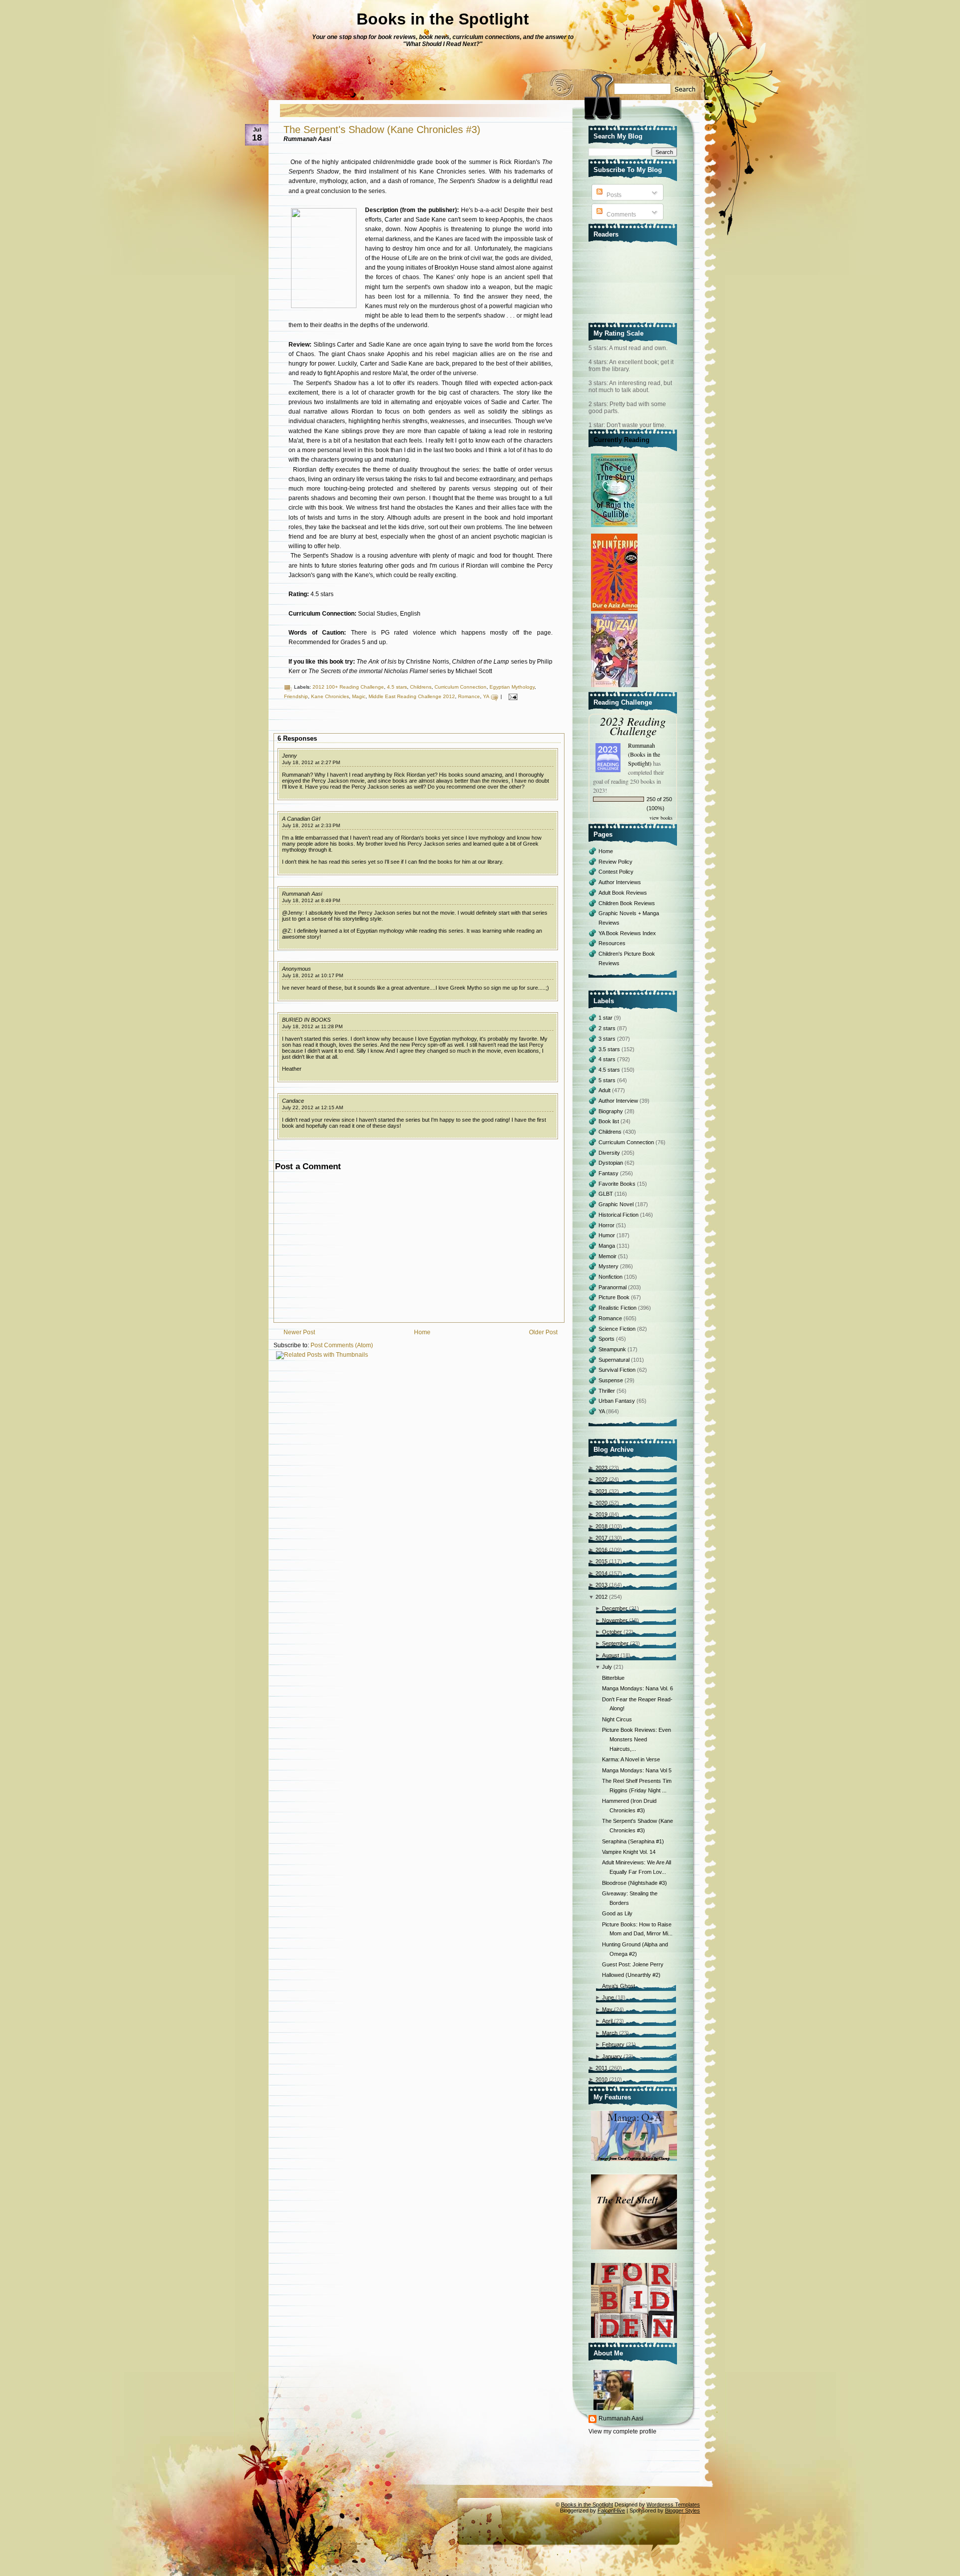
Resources (612, 943)
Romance (469, 696)
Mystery (609, 1266)
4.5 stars (397, 687)
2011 (601, 2068)
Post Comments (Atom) (342, 1345)
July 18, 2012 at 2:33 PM (311, 825)
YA (486, 696)
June (608, 1997)
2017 (601, 1538)
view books (661, 818)
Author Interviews (620, 882)
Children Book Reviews (627, 903)
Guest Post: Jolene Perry (633, 1964)
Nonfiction (611, 1277)
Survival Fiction (618, 1370)
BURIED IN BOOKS (306, 1020)
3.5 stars (610, 1049)
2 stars (608, 1028)
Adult (605, 1090)
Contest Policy (616, 872)
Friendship (296, 696)
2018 (601, 1526)
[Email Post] (512, 696)
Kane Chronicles (330, 696)
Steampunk (613, 1349)
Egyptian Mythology (512, 687)
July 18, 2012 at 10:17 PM (312, 975)
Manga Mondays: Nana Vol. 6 (637, 1688)
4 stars (608, 1059)
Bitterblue (613, 1678)
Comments (620, 215)
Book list (609, 1121)
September (615, 1643)
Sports (607, 1339)
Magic (359, 696)
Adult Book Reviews (623, 893)
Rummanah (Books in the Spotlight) (644, 754)
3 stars (608, 1039)
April (607, 2021)
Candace (293, 1101)
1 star (606, 1018)
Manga (607, 1246)
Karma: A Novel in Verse (631, 1759)
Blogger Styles (682, 2510)
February (613, 2044)
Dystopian (611, 1163)
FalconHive (611, 2510)
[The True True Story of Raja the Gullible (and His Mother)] (615, 528)
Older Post (543, 1332)
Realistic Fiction (618, 1308)
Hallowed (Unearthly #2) (631, 1975)
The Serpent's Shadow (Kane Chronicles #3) (382, 130)
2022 (601, 1479)
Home (422, 1332)
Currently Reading (621, 440)
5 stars (608, 1080)
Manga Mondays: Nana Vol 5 (637, 1770)
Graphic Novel (617, 1204)
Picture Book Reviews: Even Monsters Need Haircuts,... (636, 1739)
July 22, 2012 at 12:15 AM (312, 1107)
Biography (611, 1111)
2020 (601, 1503)
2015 (601, 1561)
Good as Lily (617, 1913)
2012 (601, 1597)
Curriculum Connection (460, 687)
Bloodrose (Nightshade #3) (634, 1883)
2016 (601, 1550)
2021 (601, 1491)
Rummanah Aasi (302, 894)
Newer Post (299, 1332)
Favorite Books (618, 1184)
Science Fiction (618, 1329)
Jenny (289, 756)
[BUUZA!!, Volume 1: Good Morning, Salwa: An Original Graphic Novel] (615, 688)
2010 (601, 2079)
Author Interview (619, 1101)
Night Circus (617, 1719)
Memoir (608, 1256)
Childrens (421, 687)
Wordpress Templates (673, 2504)
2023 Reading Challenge (633, 726)
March (610, 2033)
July (607, 1667)
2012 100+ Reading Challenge (348, 687)
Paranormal (613, 1287)
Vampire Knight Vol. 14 (629, 1852)
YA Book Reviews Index (627, 933)
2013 (601, 1585)
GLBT (606, 1194)
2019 (601, 1514)
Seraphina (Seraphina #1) (633, 1841)
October (612, 1632)
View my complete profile (622, 2431)
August (610, 1655)
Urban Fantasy (617, 1401)
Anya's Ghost (618, 1986)
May (607, 2009)
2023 (601, 1468)
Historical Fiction (619, 1215)
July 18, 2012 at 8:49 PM (311, 900)
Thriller (607, 1391)
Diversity (610, 1153)
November (615, 1620)
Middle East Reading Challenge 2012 (412, 696)
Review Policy (615, 862)
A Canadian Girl (301, 819)
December (615, 1608)
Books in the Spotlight (443, 19)
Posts (613, 195)
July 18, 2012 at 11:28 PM (312, 1026)
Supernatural (615, 1360)
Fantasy (609, 1173)
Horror (607, 1225)
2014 (601, 1573)
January (612, 2056)
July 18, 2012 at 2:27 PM (311, 762)
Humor (607, 1235)
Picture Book (615, 1297)
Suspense (611, 1380)
